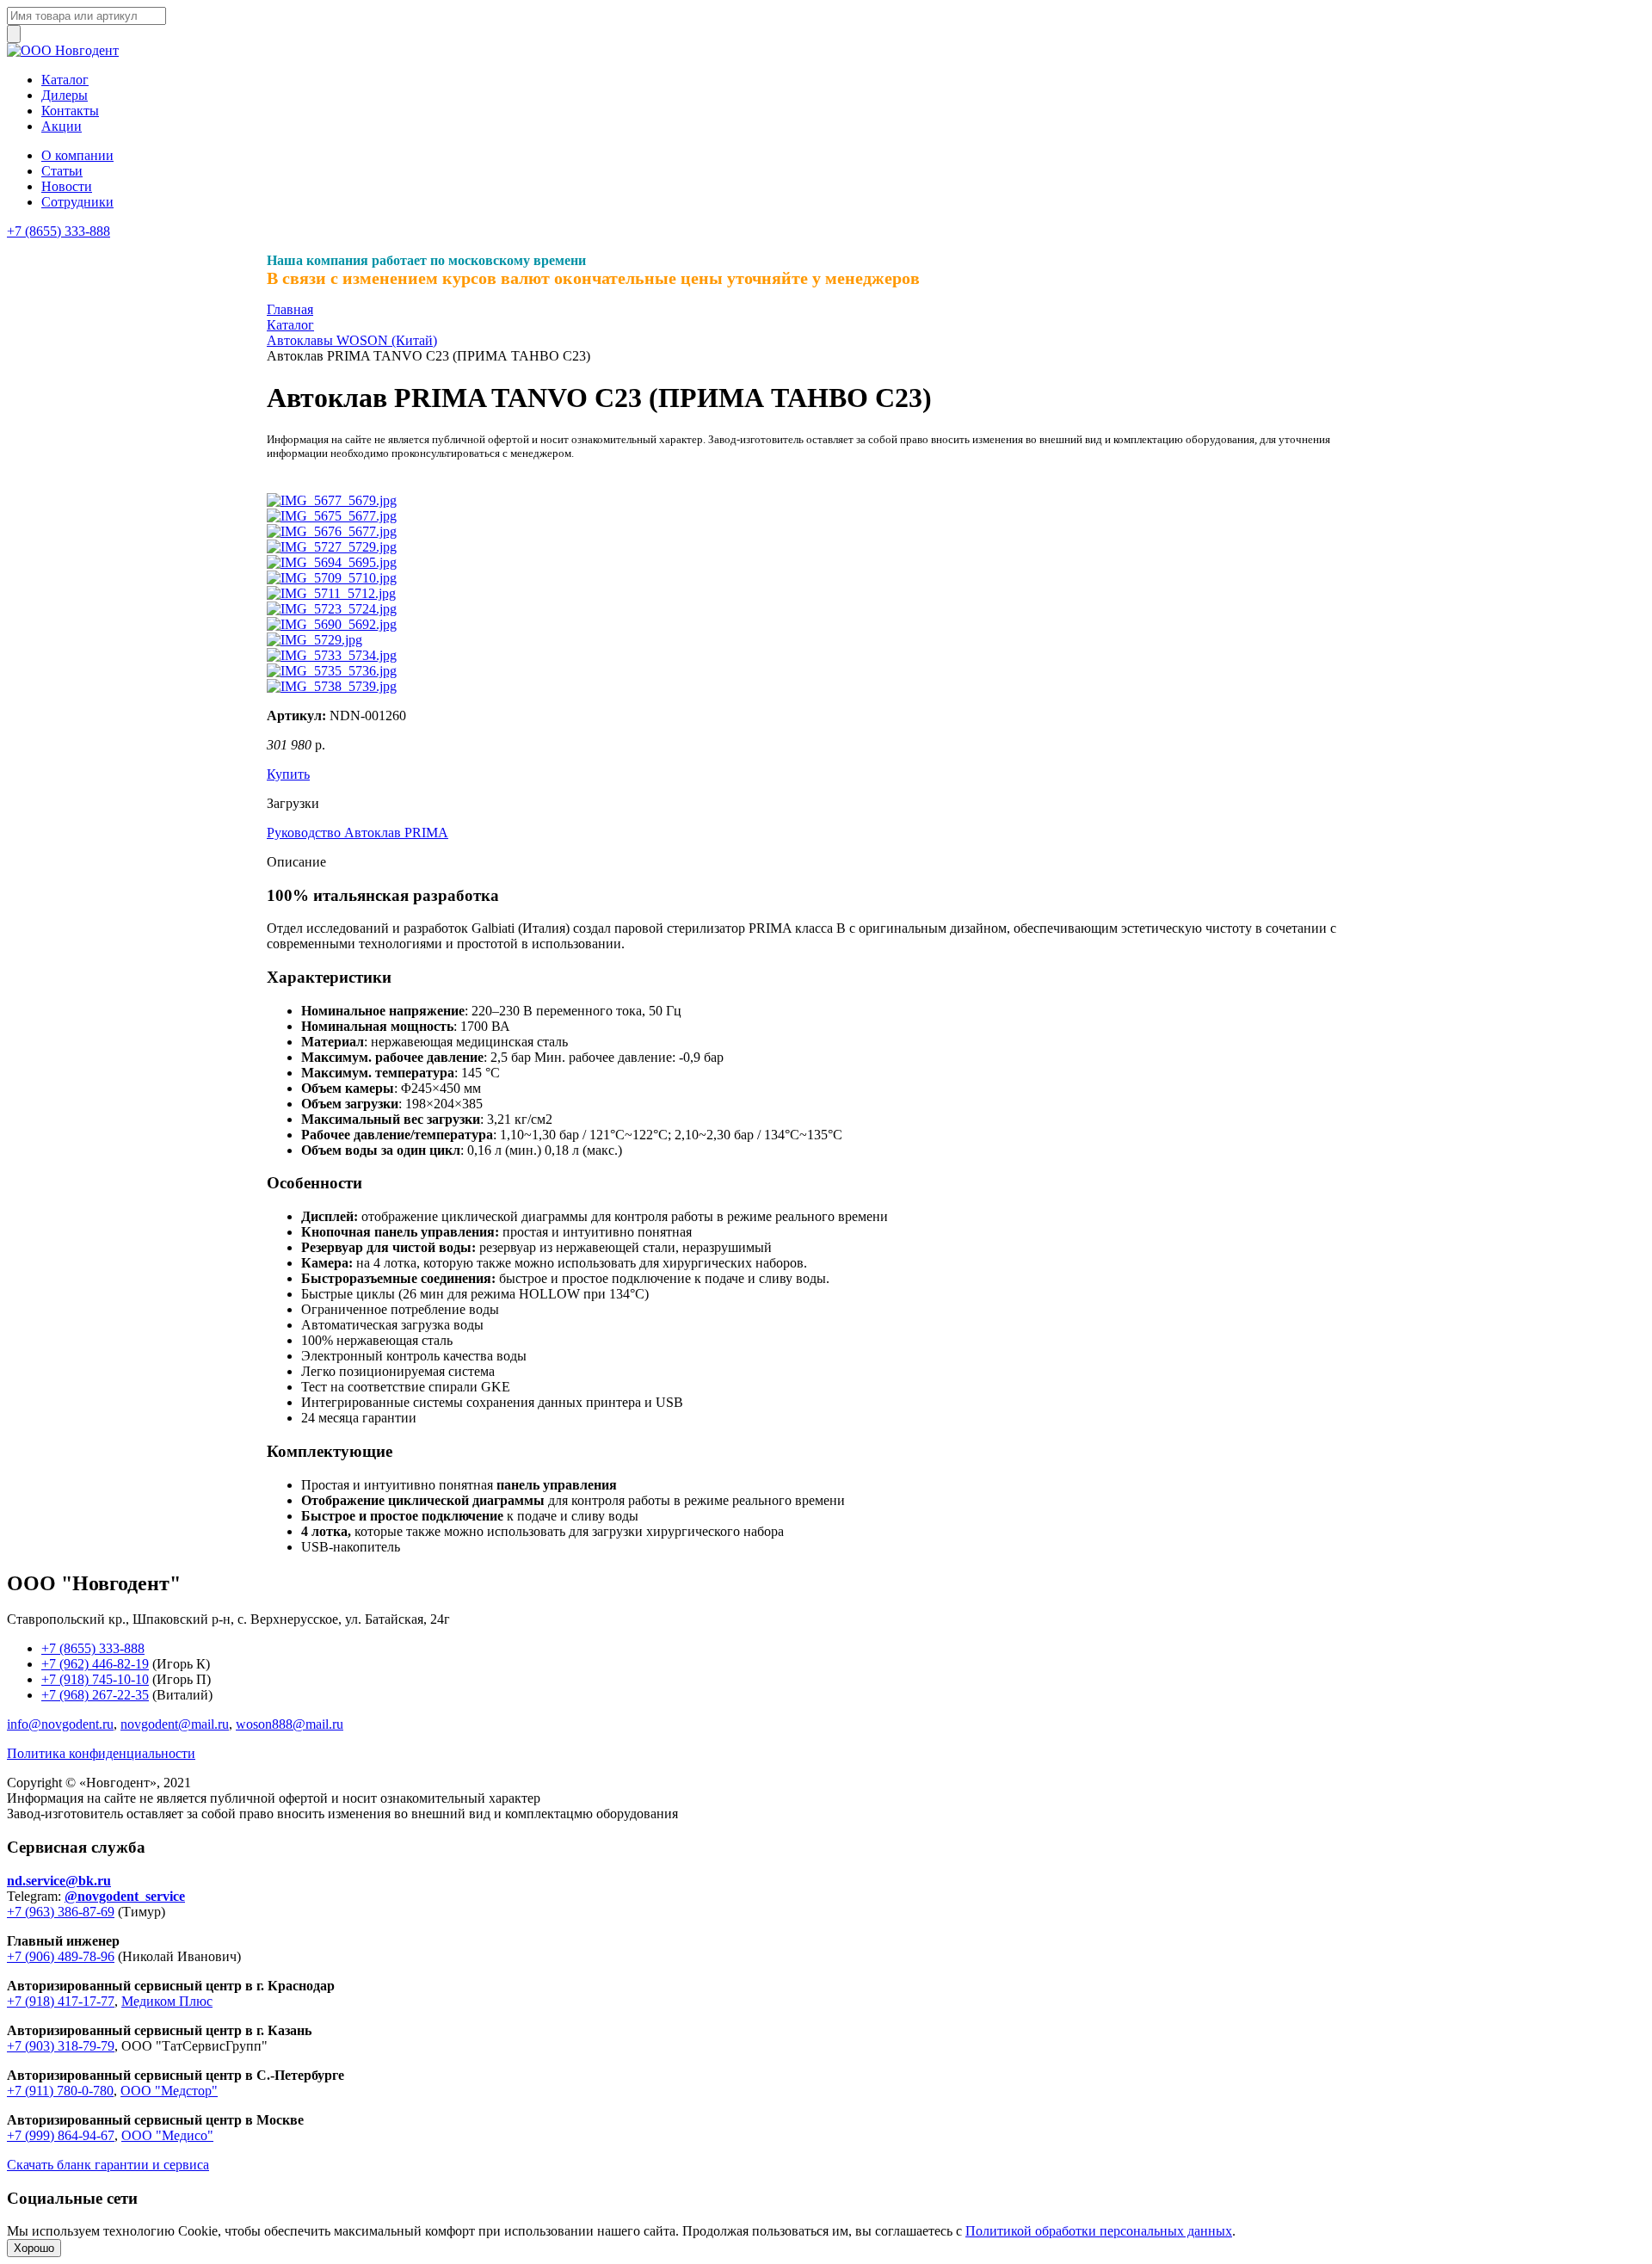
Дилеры (65, 95)
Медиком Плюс (167, 2001)
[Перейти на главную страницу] (63, 50)
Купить (288, 774)
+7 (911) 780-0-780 (60, 2091)
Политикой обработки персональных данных (1099, 2231)
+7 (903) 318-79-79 (61, 2046)
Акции (62, 126)
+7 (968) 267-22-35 (95, 1695)
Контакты (70, 111)
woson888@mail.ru (290, 1724)
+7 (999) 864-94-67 (61, 2135)
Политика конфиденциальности (101, 1753)
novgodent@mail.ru (175, 1724)
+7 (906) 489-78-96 (61, 1956)
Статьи (62, 171)
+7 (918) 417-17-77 (61, 2001)
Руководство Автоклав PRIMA (358, 833)
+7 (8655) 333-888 (59, 231)
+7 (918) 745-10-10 (95, 1679)
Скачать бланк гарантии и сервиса (108, 2165)
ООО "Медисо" (167, 2135)
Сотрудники (77, 202)
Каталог (65, 80)
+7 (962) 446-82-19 (95, 1664)
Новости (67, 186)
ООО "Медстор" (169, 2091)
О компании (77, 155)
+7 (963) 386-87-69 (61, 1912)
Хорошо (34, 2248)
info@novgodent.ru (60, 1724)
